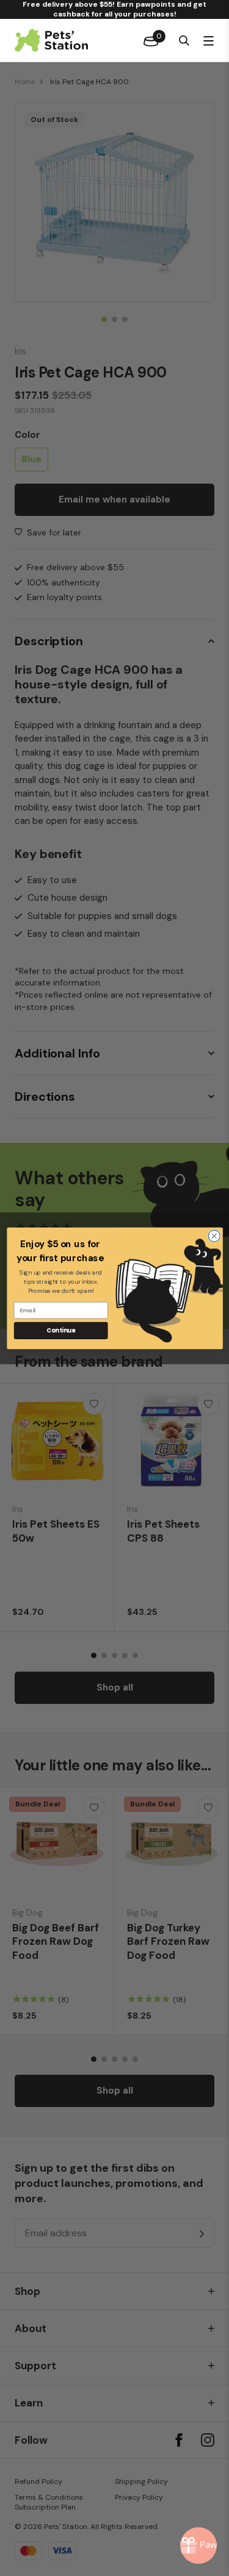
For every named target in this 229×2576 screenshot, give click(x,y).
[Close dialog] (214, 1236)
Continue (61, 1330)
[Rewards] (198, 2546)
